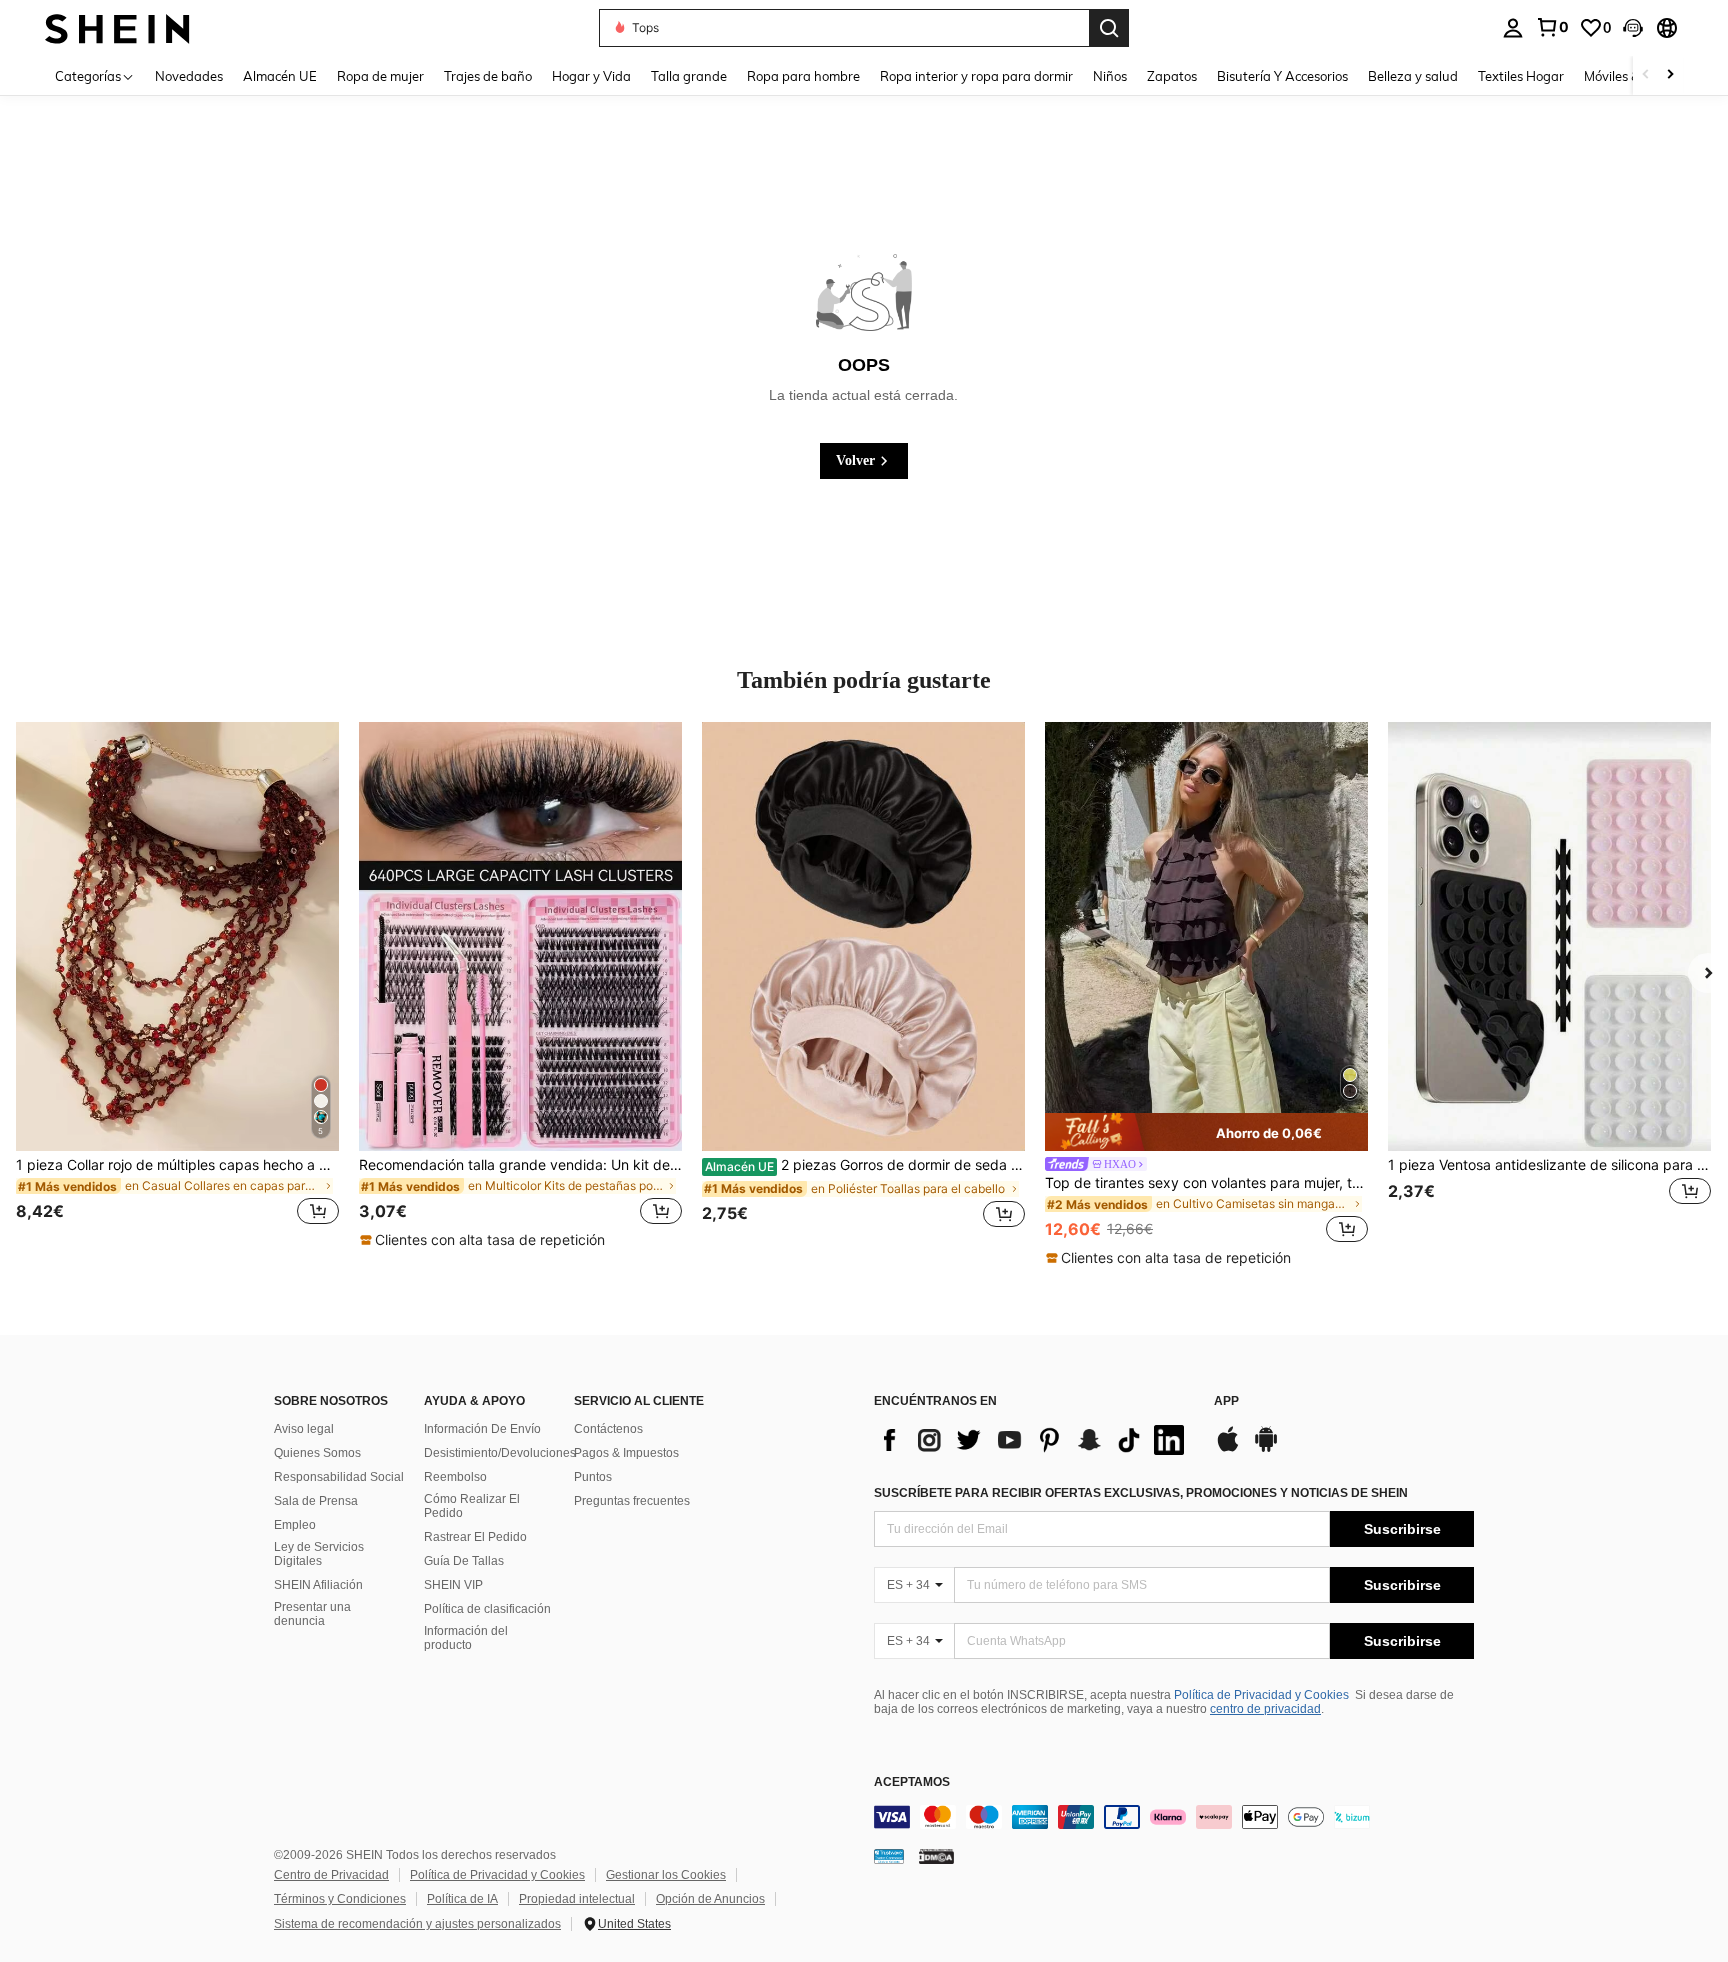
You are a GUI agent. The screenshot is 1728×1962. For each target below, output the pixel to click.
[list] (1034, 1440)
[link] (1552, 27)
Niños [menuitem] (1110, 76)
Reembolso (455, 1477)
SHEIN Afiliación (318, 1585)
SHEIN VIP (453, 1585)
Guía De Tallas (464, 1561)
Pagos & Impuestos (626, 1453)
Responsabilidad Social (339, 1477)
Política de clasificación (487, 1609)
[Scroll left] (1646, 75)
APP (1226, 1401)
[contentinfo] (1174, 1817)
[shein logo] (117, 27)
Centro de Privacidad (331, 1875)
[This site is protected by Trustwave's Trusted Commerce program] (889, 1856)
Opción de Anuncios (710, 1899)
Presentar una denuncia (312, 1614)
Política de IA (462, 1899)
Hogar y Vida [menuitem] (591, 76)
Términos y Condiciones (340, 1899)
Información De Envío (482, 1429)
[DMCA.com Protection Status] (936, 1856)
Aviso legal (304, 1429)
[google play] (1266, 1449)
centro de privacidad (1265, 1709)
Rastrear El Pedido (475, 1537)
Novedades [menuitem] (189, 76)
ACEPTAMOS (912, 1782)
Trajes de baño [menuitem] (488, 76)
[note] (485, 1240)
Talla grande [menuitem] (689, 76)
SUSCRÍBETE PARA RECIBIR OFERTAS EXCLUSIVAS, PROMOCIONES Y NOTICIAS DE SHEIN (1141, 1493)
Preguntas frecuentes (632, 1501)
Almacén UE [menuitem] (280, 76)
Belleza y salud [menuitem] (1413, 76)
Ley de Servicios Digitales (319, 1554)
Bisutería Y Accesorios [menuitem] (1282, 76)
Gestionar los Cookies (666, 1875)
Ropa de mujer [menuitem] (380, 76)
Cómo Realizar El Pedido (472, 1506)
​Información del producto (466, 1638)
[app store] (1228, 1449)
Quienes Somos (317, 1453)
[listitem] (177, 986)
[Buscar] (1109, 28)
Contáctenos (608, 1429)
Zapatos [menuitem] (1172, 76)
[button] (1633, 28)
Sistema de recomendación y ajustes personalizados (417, 1924)
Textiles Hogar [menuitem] (1521, 76)
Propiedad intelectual (577, 1899)
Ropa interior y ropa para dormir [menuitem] (976, 76)
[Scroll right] (1670, 75)
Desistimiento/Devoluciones (500, 1453)
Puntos (593, 1477)
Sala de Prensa (316, 1501)
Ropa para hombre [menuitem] (803, 76)
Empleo (295, 1525)
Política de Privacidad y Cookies (1261, 1695)
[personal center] (1513, 28)
